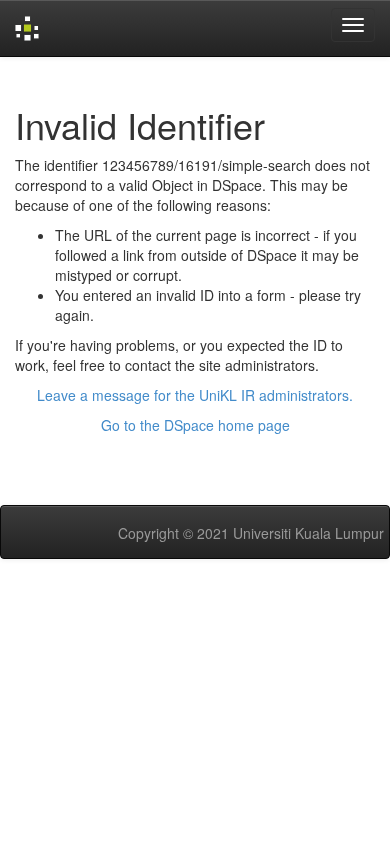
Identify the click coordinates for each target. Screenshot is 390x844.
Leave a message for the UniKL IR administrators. (195, 395)
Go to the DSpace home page (195, 425)
